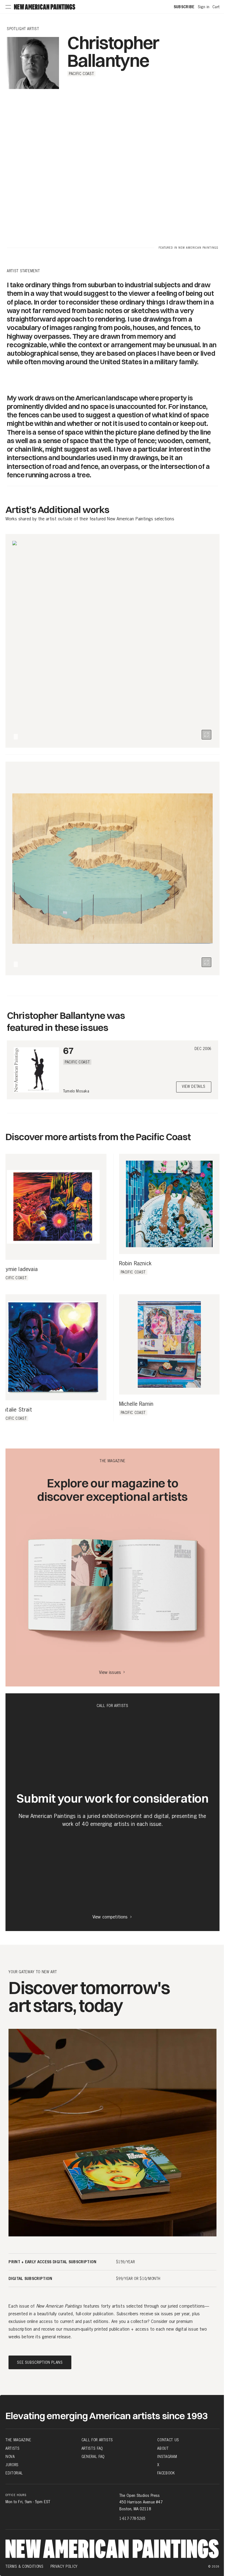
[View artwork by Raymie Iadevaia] (53, 1207)
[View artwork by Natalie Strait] (53, 1347)
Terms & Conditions (25, 2566)
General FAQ (93, 2457)
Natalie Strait (16, 1410)
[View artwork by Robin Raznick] (169, 1204)
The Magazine (18, 2440)
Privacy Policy (64, 2566)
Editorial (14, 2473)
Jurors (12, 2465)
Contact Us (168, 2440)
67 (68, 1050)
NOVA (10, 2457)
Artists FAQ (92, 2448)
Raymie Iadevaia (19, 1269)
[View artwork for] (206, 735)
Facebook (166, 2473)
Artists (13, 2448)
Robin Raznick (135, 1264)
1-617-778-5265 (132, 2518)
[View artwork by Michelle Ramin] (169, 1345)
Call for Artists (97, 2440)
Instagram (167, 2457)
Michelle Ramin (136, 1404)
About (163, 2448)
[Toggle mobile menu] (8, 7)
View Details (194, 1087)
